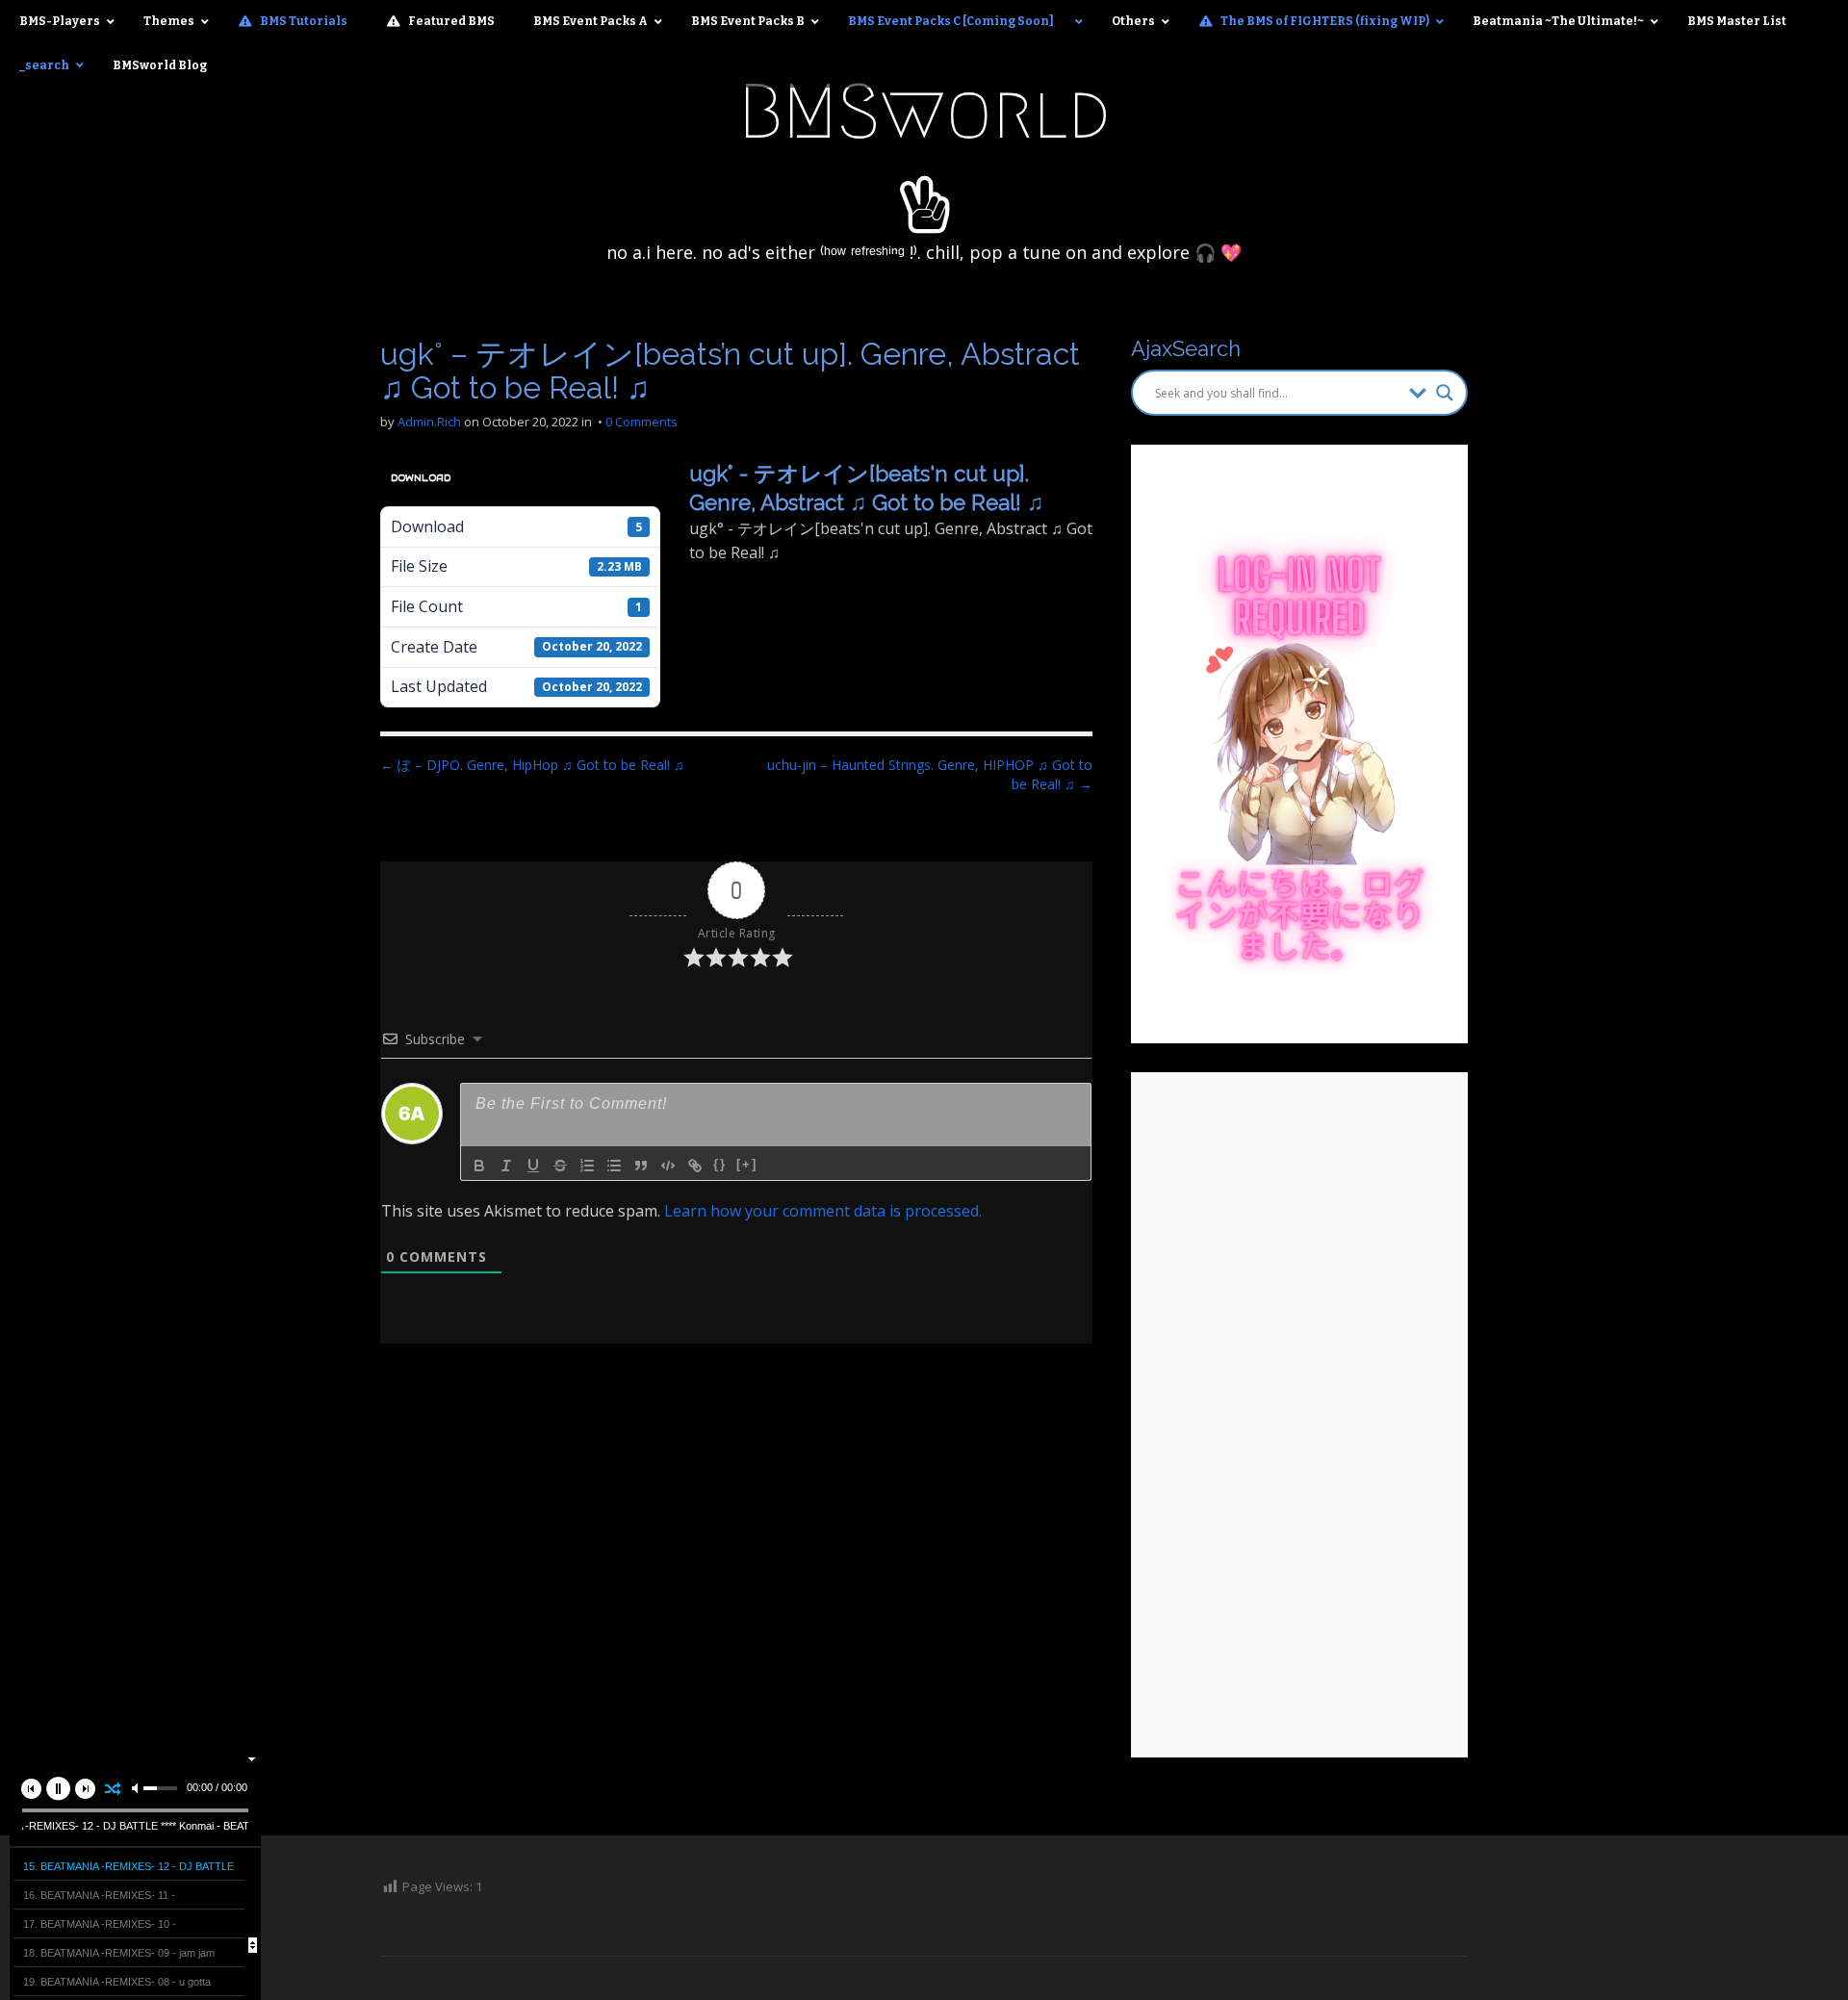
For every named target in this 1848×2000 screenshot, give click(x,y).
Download (421, 478)
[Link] (695, 1166)
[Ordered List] (587, 1166)
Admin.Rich (429, 422)
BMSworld (924, 112)
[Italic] (506, 1166)
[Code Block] (668, 1166)
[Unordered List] (614, 1166)
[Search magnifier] (1445, 393)
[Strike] (560, 1166)
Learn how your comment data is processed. (823, 1211)
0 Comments (642, 422)
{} (720, 1164)
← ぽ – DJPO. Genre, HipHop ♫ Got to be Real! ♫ (532, 765)
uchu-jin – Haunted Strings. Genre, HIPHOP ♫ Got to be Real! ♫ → (930, 774)
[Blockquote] (641, 1166)
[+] (747, 1164)
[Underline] (533, 1166)
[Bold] (479, 1166)
